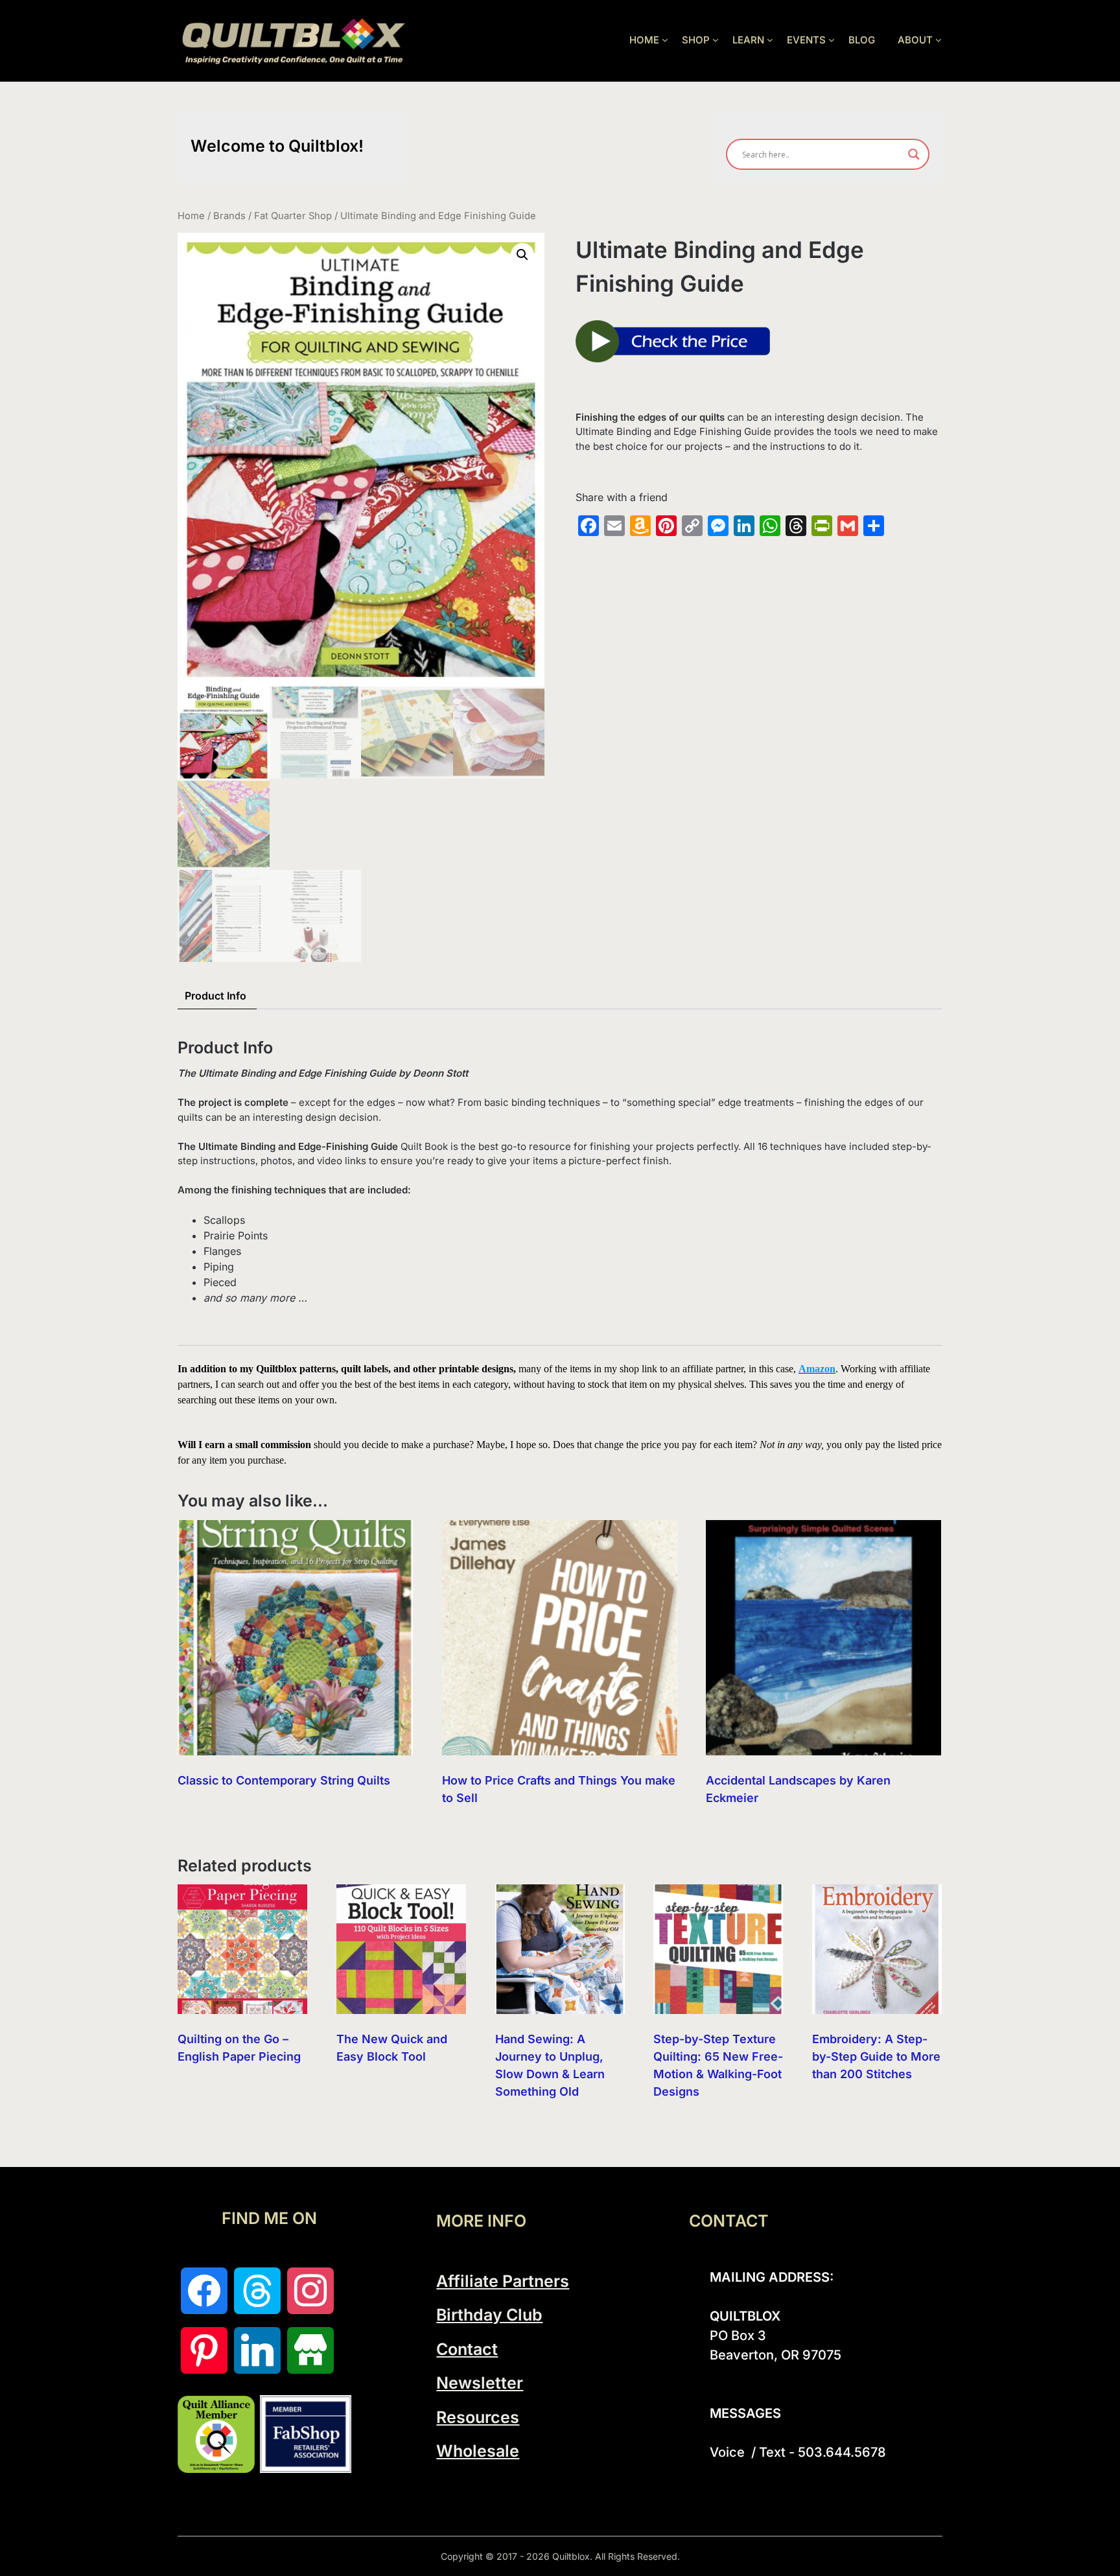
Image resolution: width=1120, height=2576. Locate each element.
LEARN (748, 40)
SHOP (696, 40)
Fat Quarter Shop (293, 216)
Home (191, 216)
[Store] (310, 2350)
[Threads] (257, 2291)
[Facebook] (204, 2291)
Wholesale (478, 2451)
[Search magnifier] (914, 154)
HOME (644, 40)
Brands (229, 216)
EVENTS (806, 40)
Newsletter (480, 2383)
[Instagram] (310, 2291)
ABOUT (915, 40)
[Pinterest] (204, 2350)
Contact (467, 2349)
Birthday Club (489, 2315)
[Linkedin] (257, 2350)
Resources (478, 2417)
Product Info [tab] (216, 996)
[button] (522, 255)
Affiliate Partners (503, 2281)
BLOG (862, 40)
